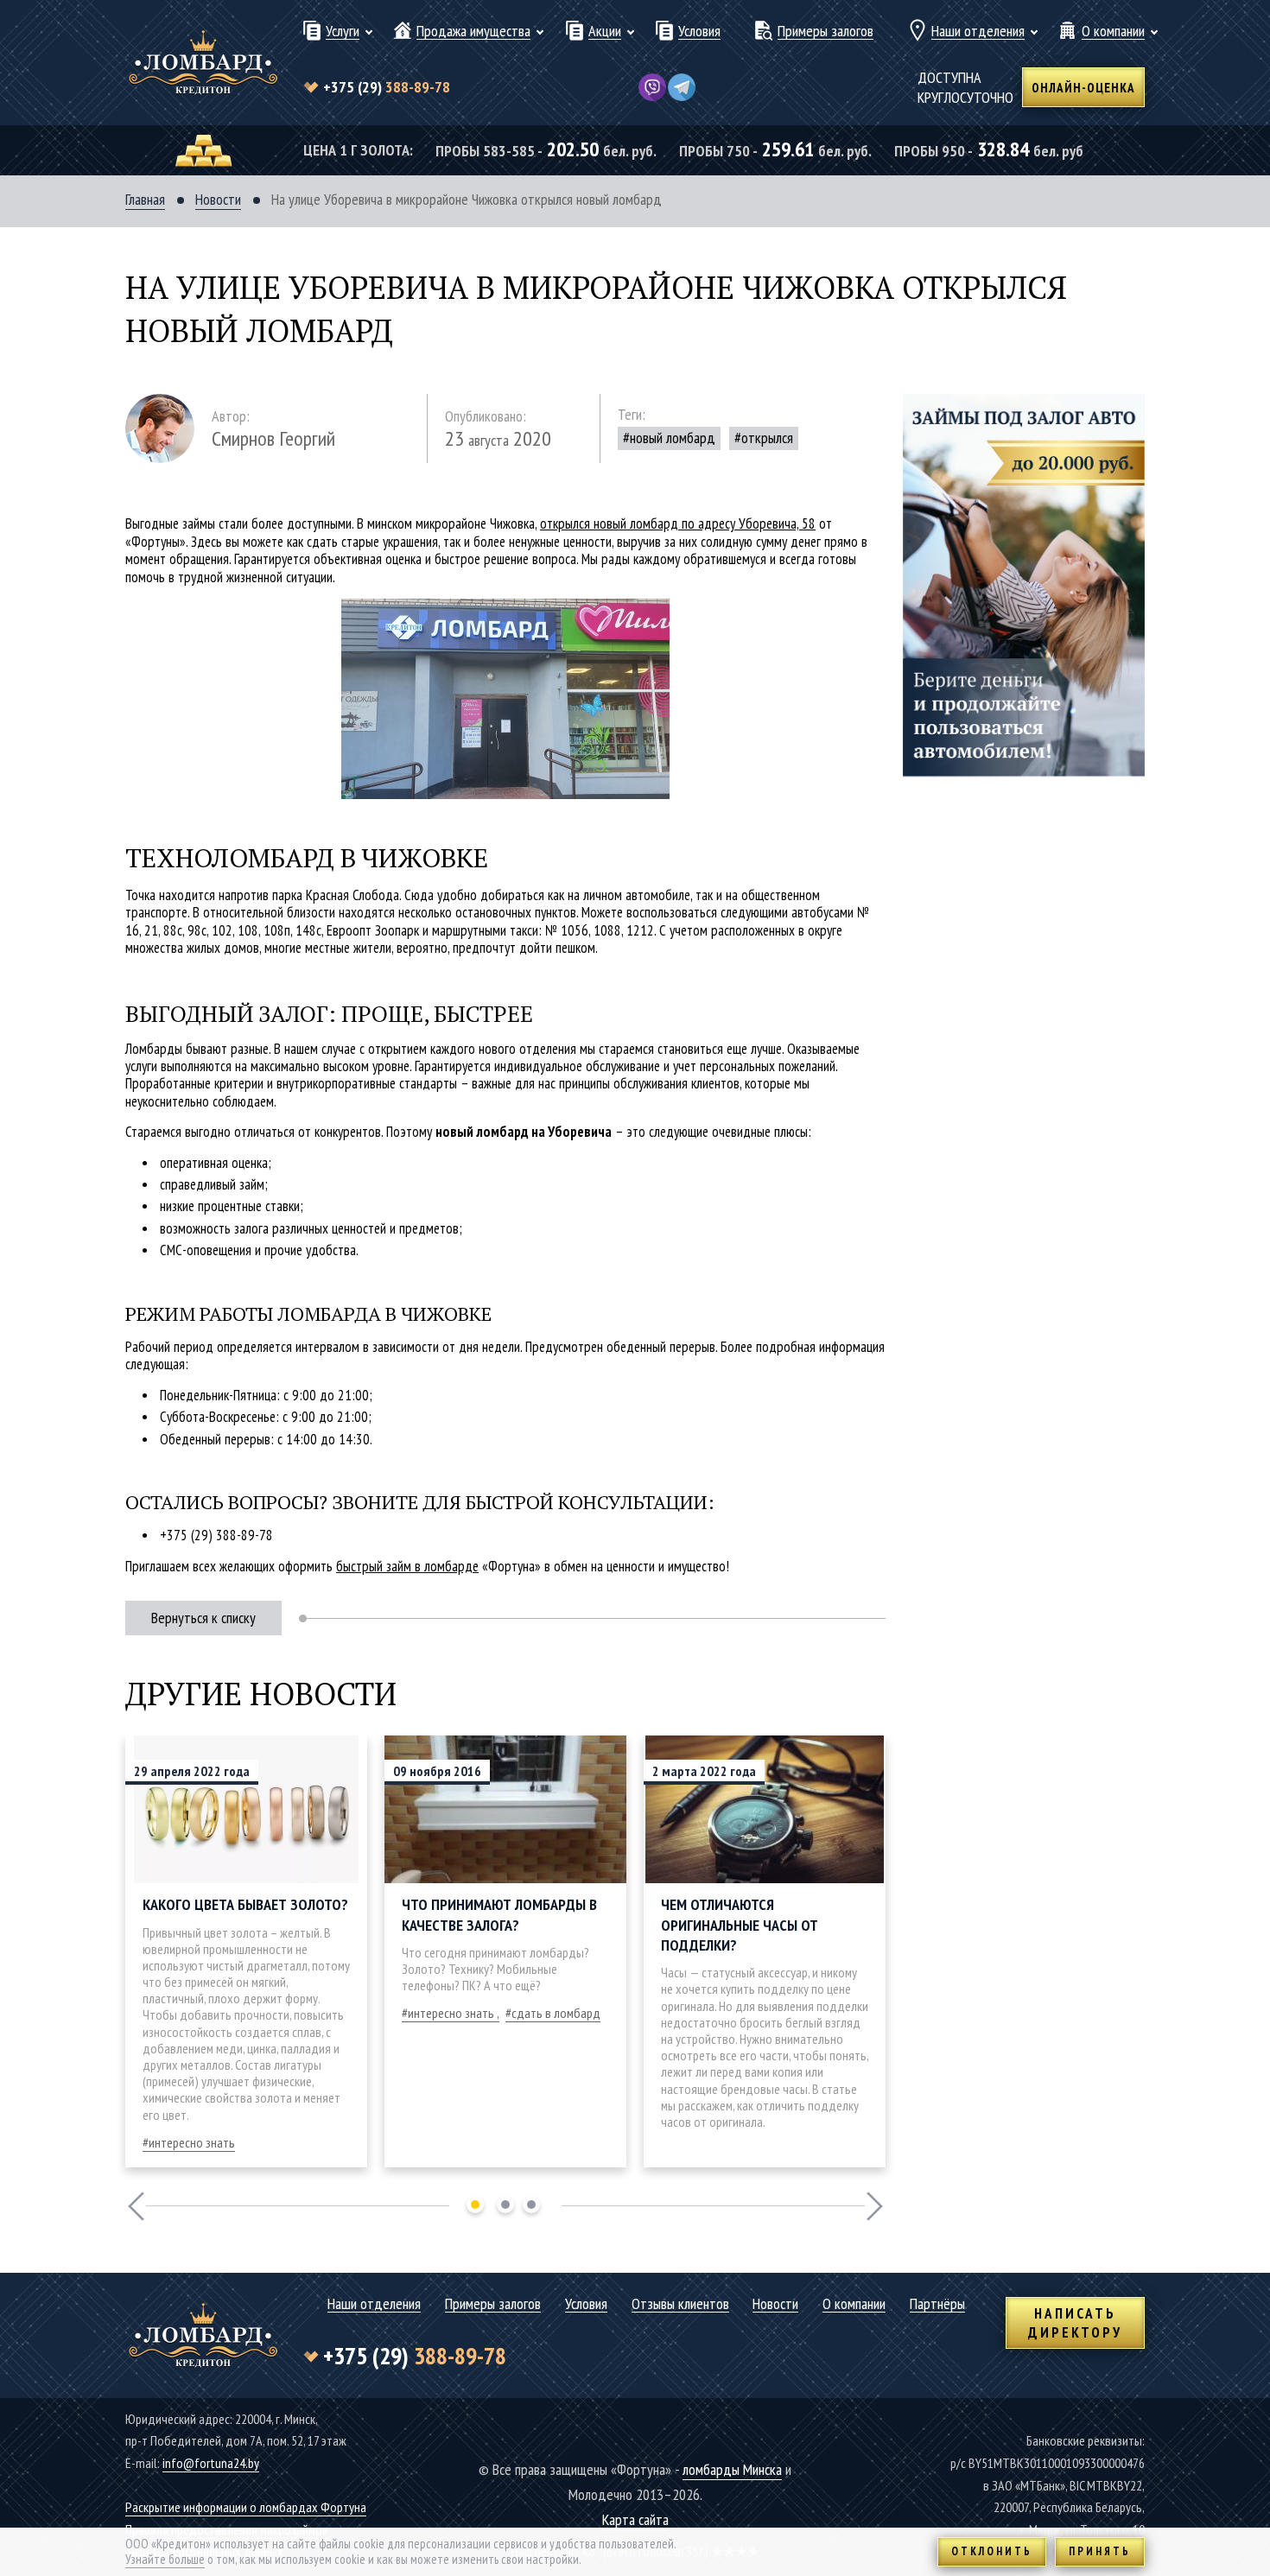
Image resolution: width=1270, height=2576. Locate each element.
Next (875, 2206)
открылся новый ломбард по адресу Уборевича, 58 (678, 523)
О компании (1113, 32)
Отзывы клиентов (680, 2304)
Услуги (343, 32)
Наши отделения (978, 32)
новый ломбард (673, 438)
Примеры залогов (825, 32)
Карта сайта (635, 2519)
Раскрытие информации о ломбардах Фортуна (246, 2507)
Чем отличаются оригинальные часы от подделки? (740, 1925)
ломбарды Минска (732, 2469)
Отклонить (992, 2551)
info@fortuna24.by (211, 2463)
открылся (767, 438)
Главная (145, 200)
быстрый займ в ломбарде (407, 1566)
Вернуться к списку (203, 1618)
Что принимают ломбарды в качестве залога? (499, 1914)
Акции (605, 32)
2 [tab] (505, 2205)
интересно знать (192, 2142)
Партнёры (937, 2304)
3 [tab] (531, 2205)
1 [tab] (475, 2205)
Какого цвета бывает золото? (245, 1904)
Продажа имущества (473, 32)
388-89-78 (387, 87)
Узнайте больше (165, 2559)
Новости (218, 200)
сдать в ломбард (556, 2013)
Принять (1100, 2551)
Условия (699, 32)
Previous (136, 2206)
